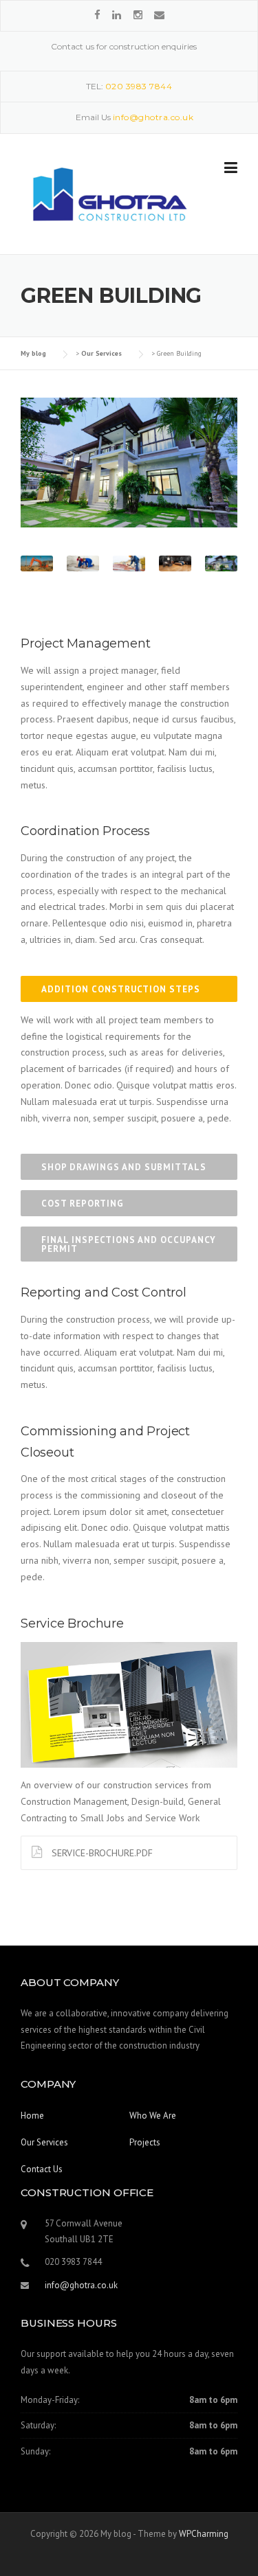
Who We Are (153, 2116)
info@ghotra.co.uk (81, 2285)
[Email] (159, 15)
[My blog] (107, 194)
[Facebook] (97, 15)
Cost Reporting (83, 1204)
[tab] (129, 989)
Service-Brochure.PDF (101, 1853)
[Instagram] (138, 15)
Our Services (44, 2142)
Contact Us (42, 2169)
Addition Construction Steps (121, 989)
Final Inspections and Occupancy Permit (129, 1244)
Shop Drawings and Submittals (124, 1167)
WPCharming (204, 2534)
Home (32, 2116)
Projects (145, 2142)
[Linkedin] (118, 15)
